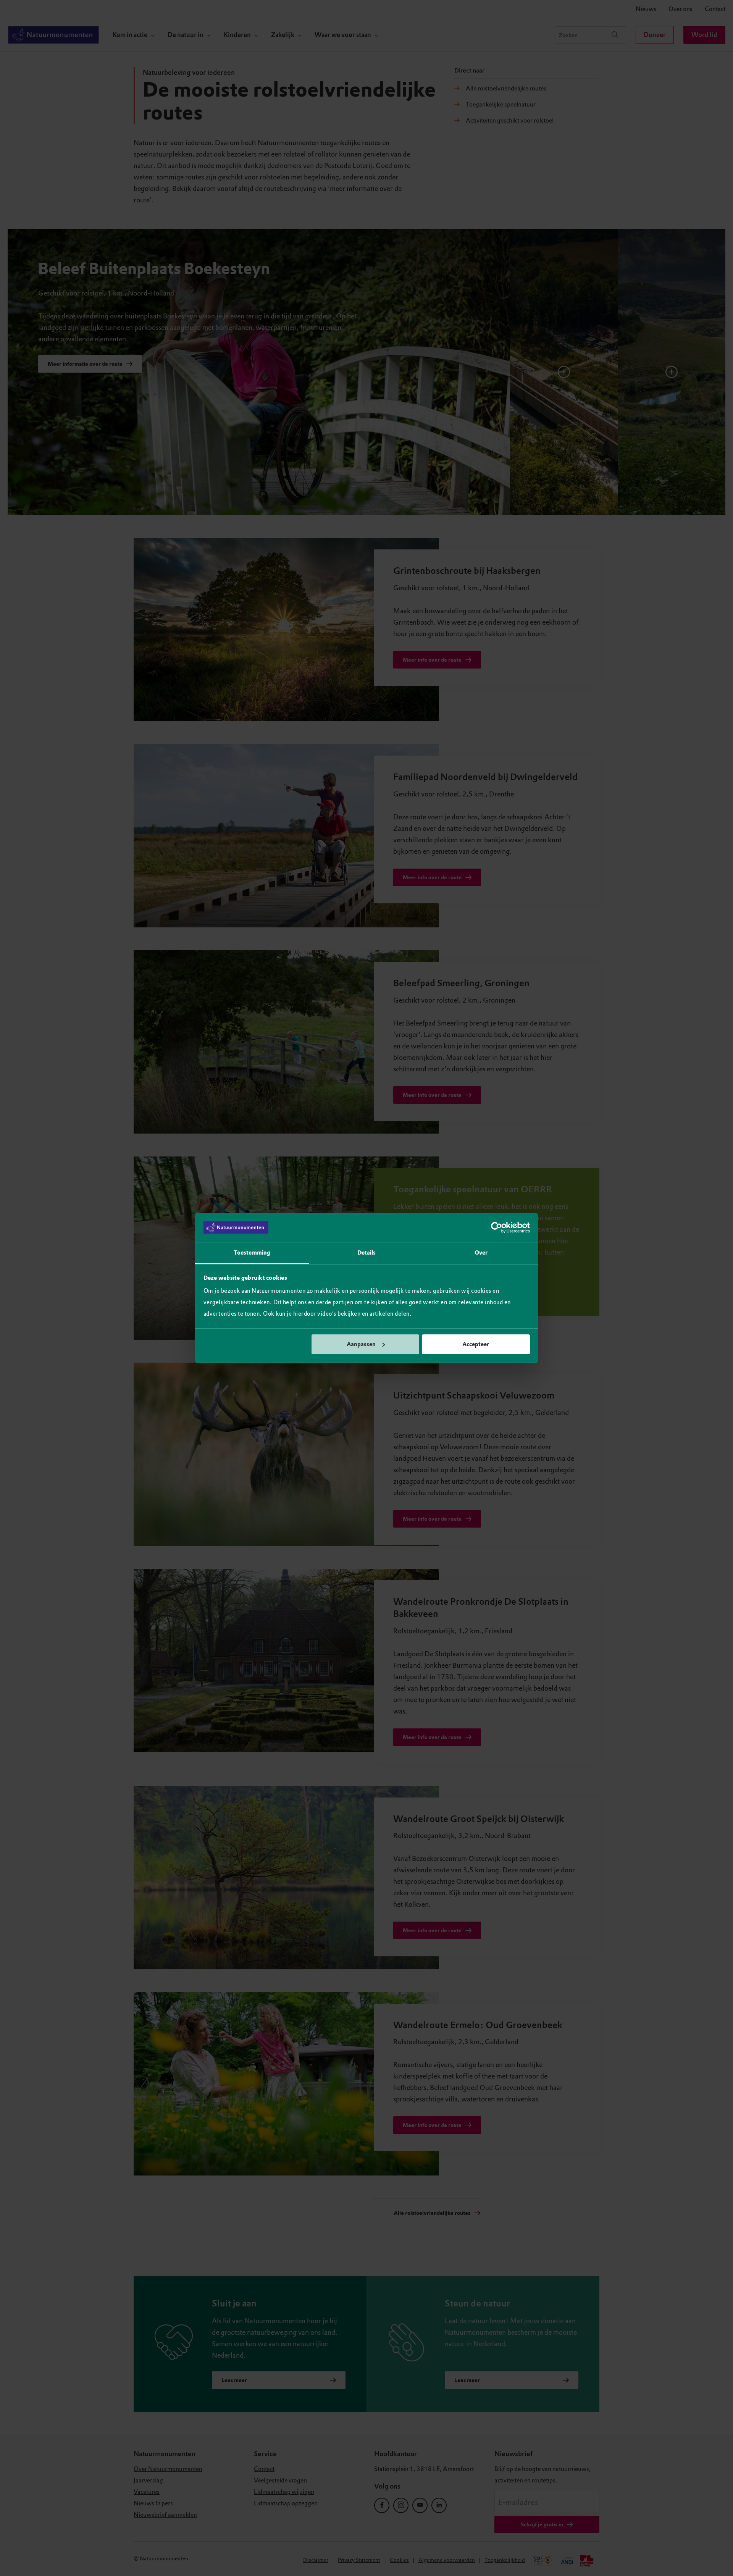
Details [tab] (367, 1253)
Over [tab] (481, 1253)
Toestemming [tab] (252, 1253)
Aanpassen (361, 1344)
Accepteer (476, 1344)
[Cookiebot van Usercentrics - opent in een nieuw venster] (496, 1227)
